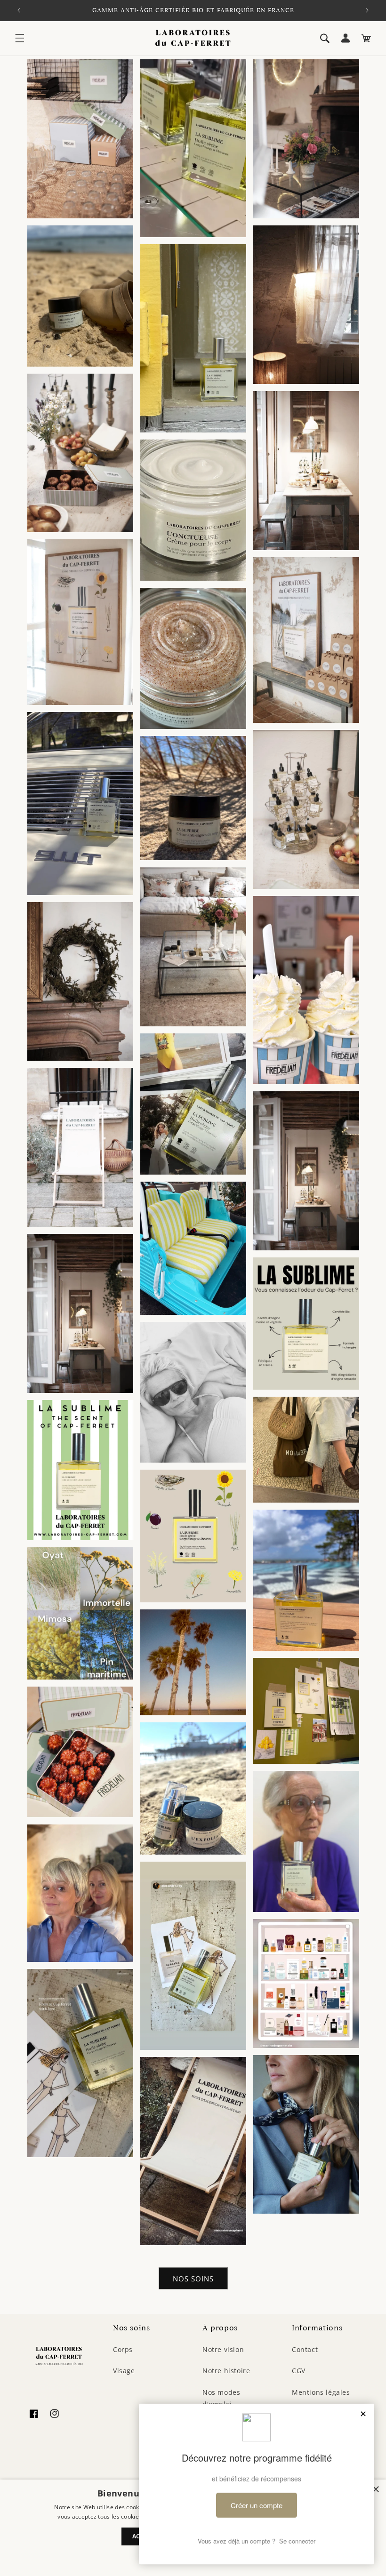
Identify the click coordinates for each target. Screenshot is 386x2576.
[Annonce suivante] (367, 10)
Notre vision (223, 2349)
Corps (123, 2349)
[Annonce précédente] (19, 10)
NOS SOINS (193, 2279)
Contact (305, 2349)
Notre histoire (226, 2371)
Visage (124, 2371)
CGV (299, 2371)
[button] (20, 38)
